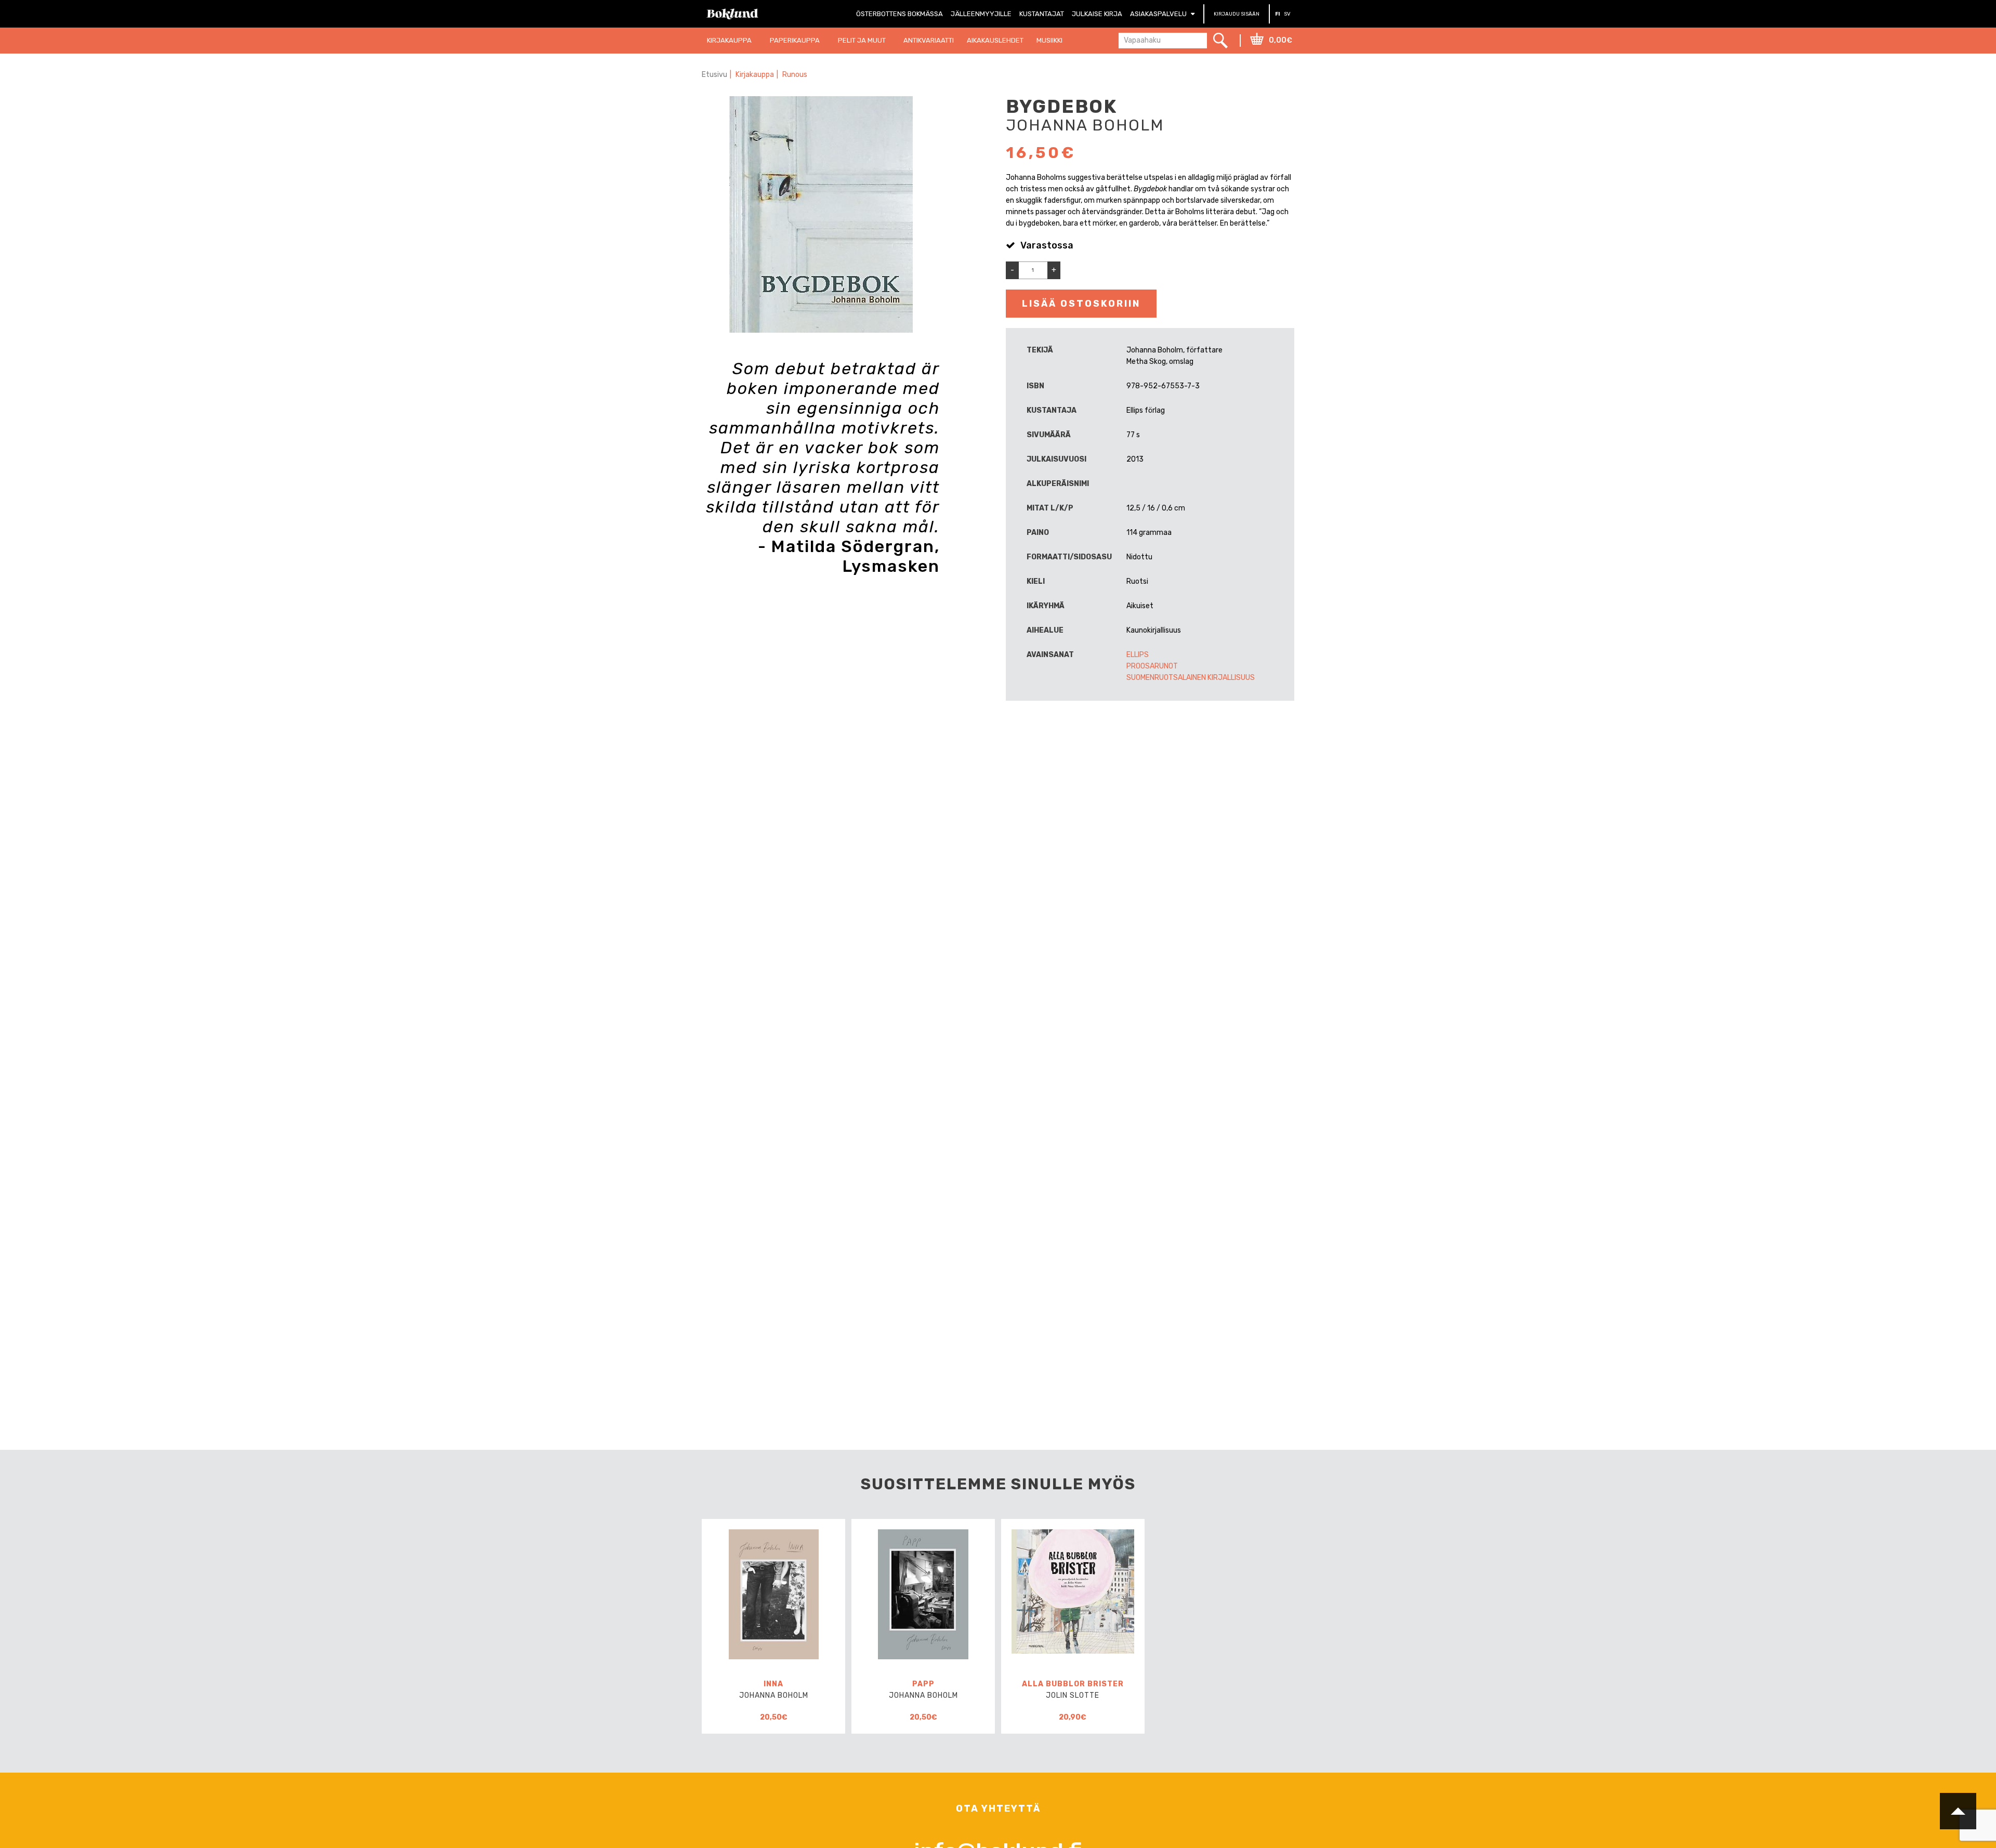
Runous (795, 75)
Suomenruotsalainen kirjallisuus (1191, 678)
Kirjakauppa (755, 75)
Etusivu (714, 75)
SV (1287, 14)
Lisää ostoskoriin (1081, 304)
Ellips (1138, 655)
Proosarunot (1152, 666)
